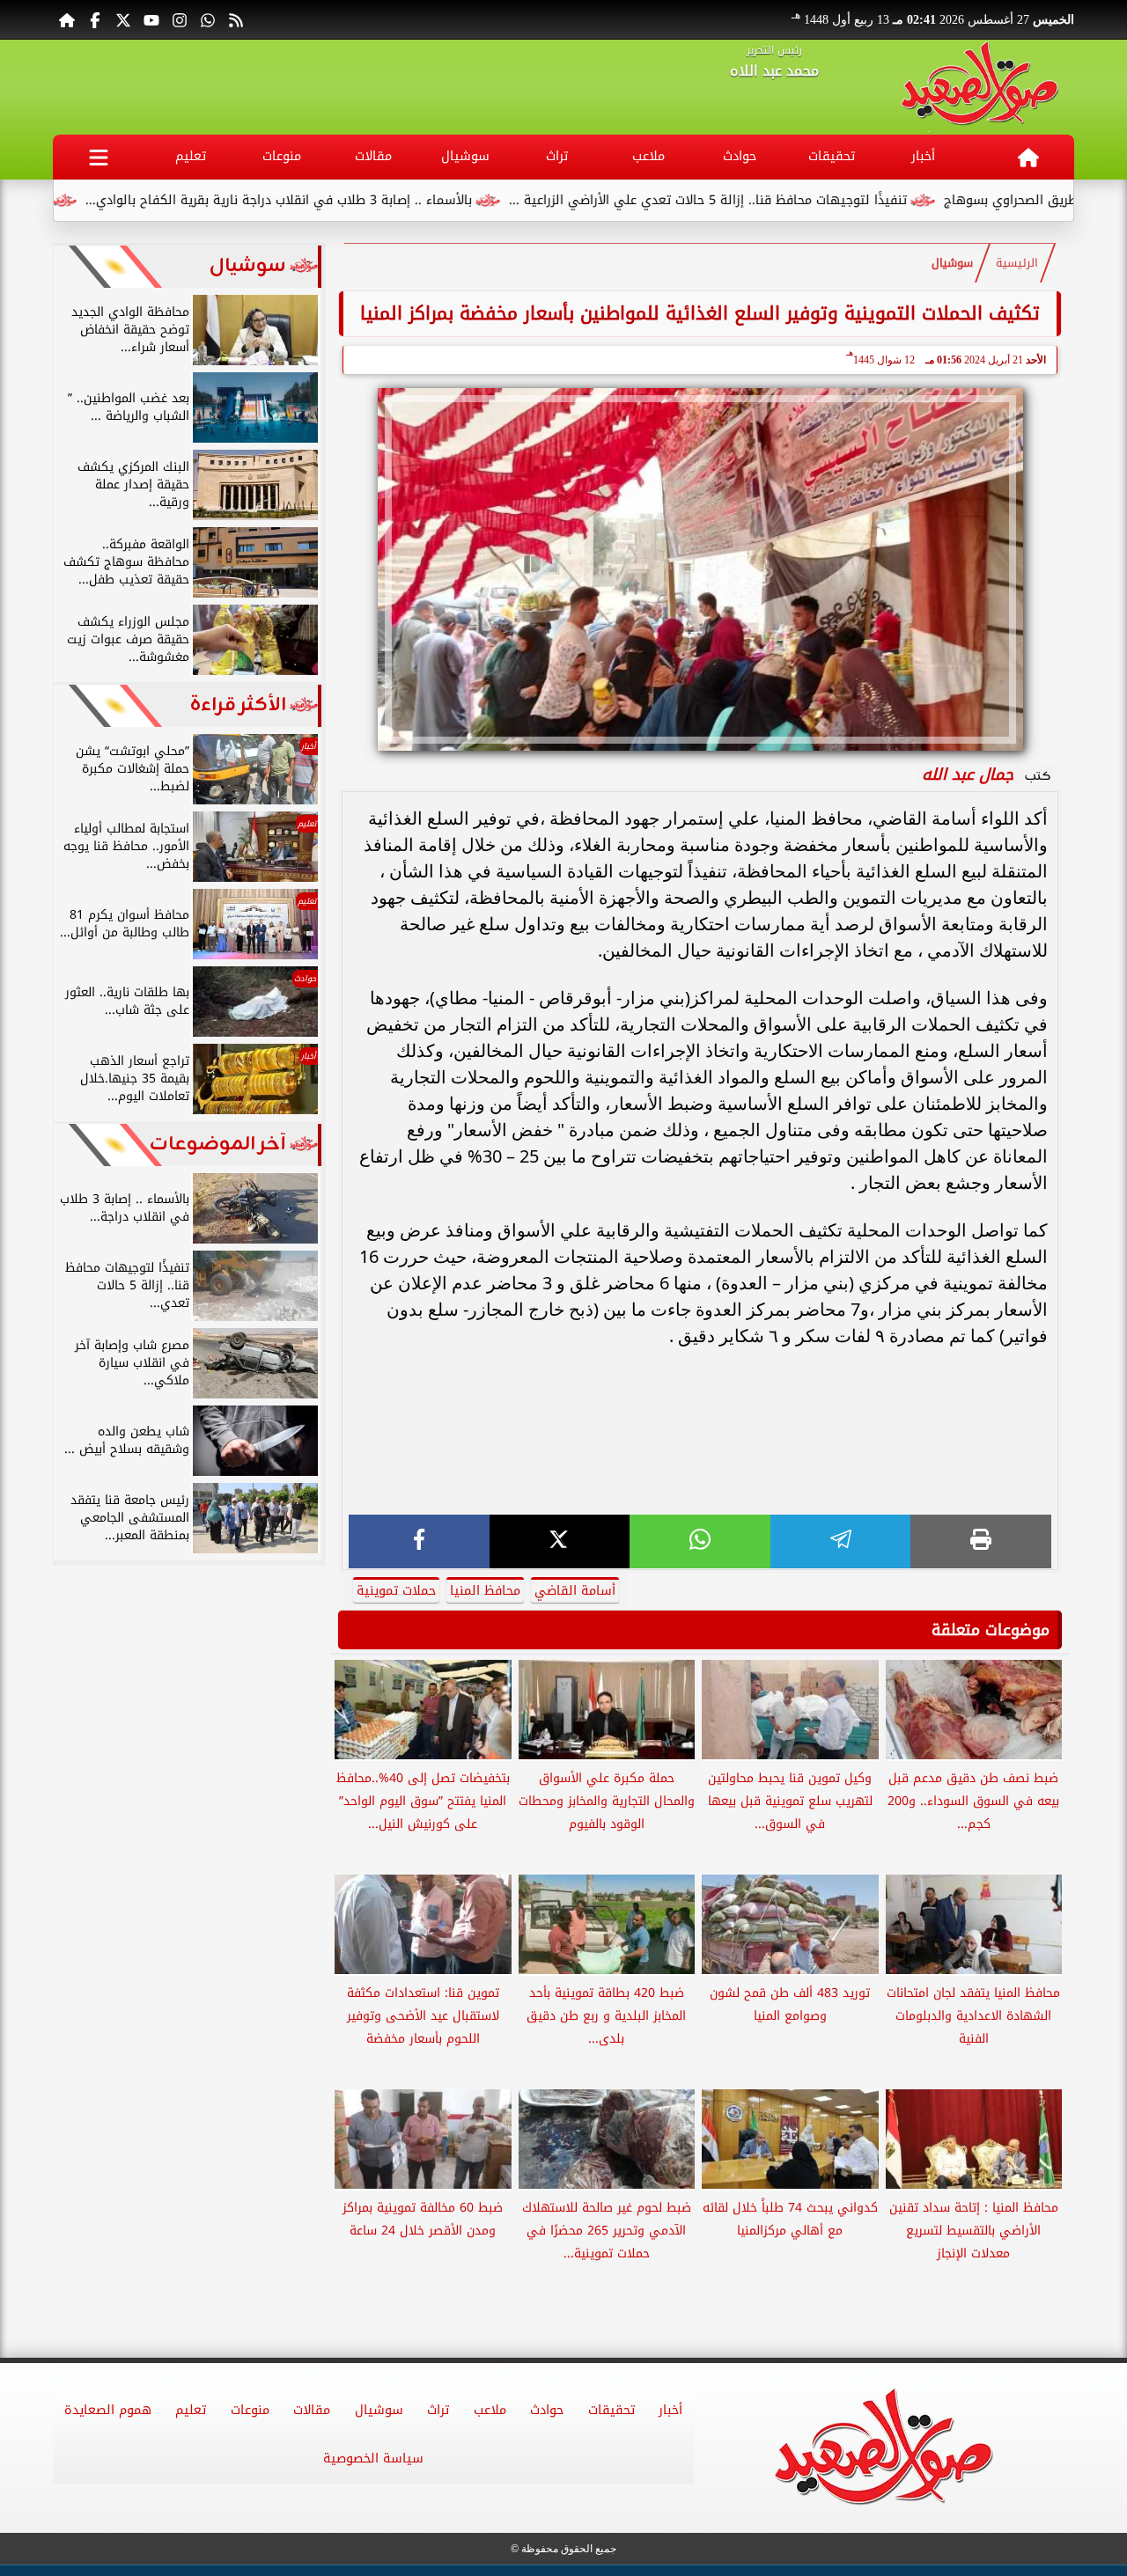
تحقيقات (832, 156)
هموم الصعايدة (108, 2410)
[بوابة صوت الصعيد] (980, 87)
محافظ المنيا (485, 1591)
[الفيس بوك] (95, 19)
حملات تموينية (396, 1591)
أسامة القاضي (575, 1591)
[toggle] (99, 157)
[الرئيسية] (67, 19)
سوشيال (465, 156)
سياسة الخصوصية (373, 2459)
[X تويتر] (123, 19)
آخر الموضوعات (218, 1145)
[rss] (236, 19)
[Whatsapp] (208, 19)
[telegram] (841, 1541)
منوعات (282, 156)
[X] (560, 1541)
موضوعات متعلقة (991, 1630)
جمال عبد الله (968, 774)
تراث (557, 156)
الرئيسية (1017, 263)
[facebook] (419, 1541)
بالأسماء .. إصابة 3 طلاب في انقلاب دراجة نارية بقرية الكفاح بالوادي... (354, 200)
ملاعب (648, 156)
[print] (981, 1541)
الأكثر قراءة (238, 705)
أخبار (923, 156)
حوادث (740, 156)
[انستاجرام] (180, 19)
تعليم (191, 156)
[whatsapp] (700, 1541)
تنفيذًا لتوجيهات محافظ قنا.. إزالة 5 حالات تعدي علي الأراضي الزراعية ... (784, 200)
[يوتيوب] (151, 19)
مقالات (373, 156)
